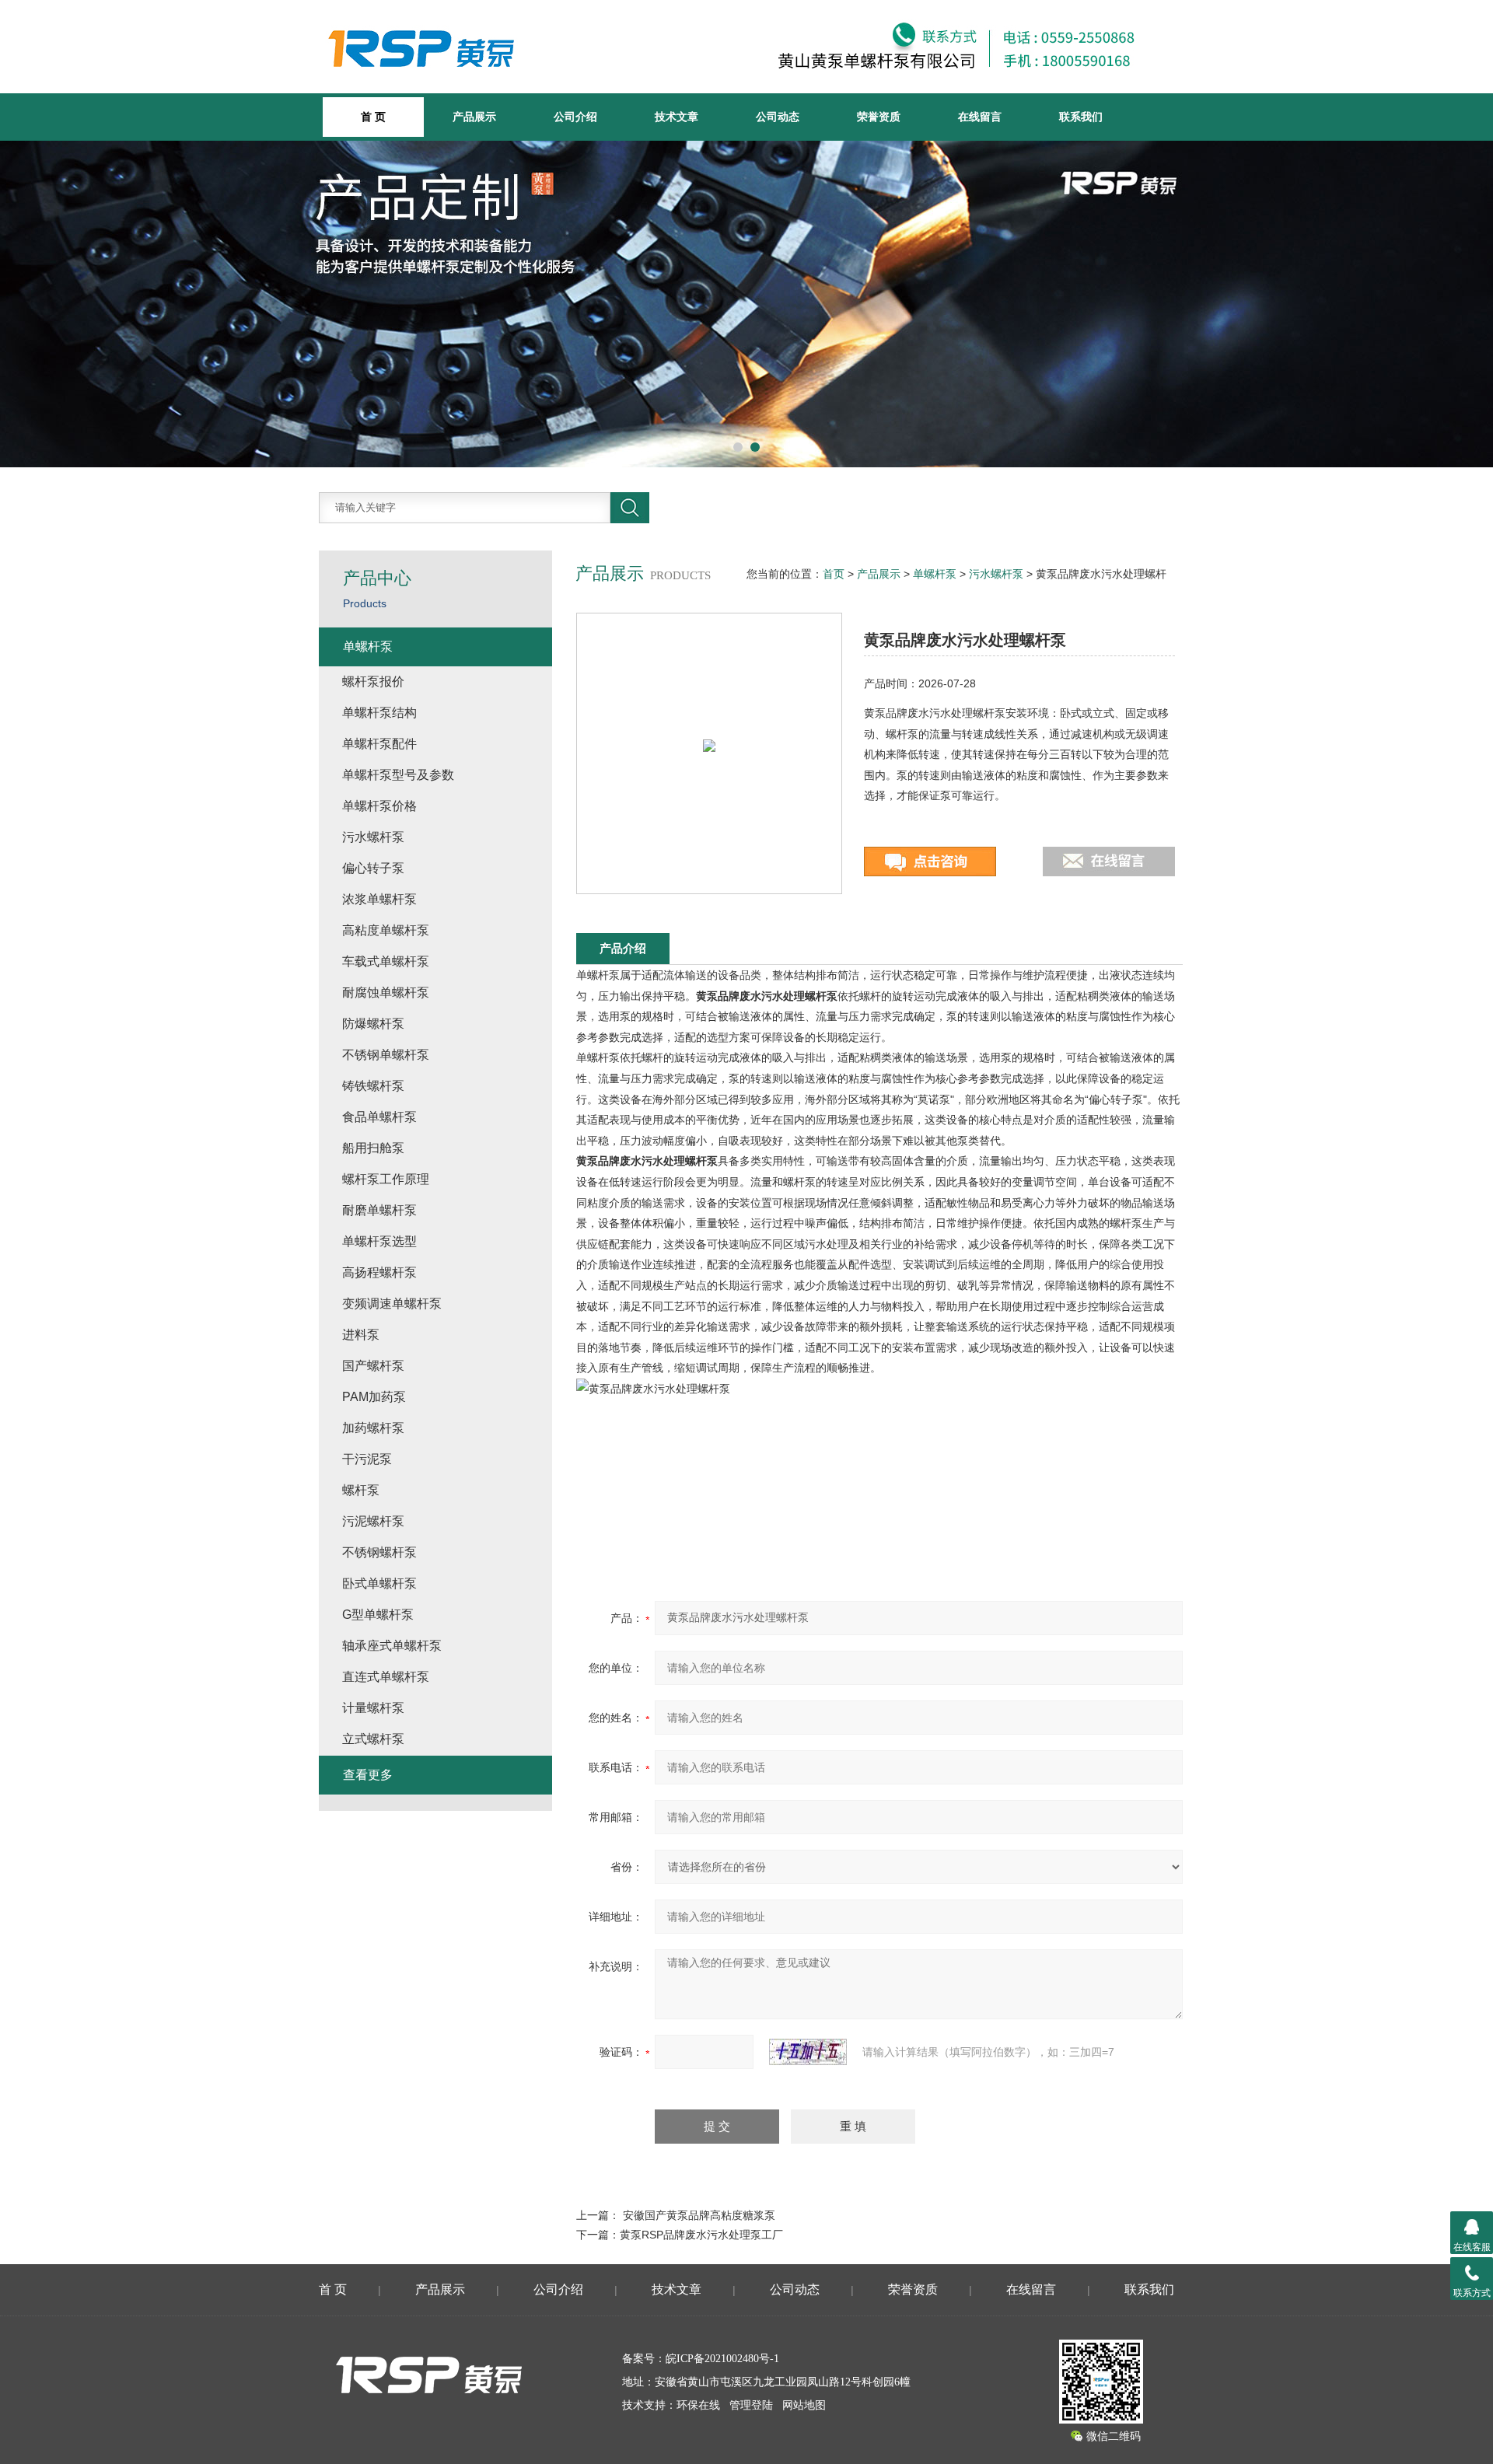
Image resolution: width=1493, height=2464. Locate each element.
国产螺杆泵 (373, 1366)
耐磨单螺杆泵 (379, 1210)
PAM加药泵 (374, 1397)
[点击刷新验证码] (808, 2052)
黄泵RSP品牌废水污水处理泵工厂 (701, 2235)
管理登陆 (751, 2405)
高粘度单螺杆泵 (386, 930)
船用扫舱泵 (373, 1148)
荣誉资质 (879, 117)
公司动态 (778, 117)
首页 (834, 574)
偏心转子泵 (373, 868)
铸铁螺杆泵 (373, 1086)
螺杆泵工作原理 (386, 1179)
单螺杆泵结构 (379, 713)
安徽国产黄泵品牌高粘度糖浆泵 (699, 2215)
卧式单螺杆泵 (379, 1583)
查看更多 (368, 1775)
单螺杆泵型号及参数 (398, 775)
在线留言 (980, 117)
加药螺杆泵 (373, 1428)
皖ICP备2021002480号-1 (722, 2359)
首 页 (333, 2289)
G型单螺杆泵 (378, 1615)
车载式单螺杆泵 (386, 961)
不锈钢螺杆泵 (379, 1552)
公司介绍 (575, 117)
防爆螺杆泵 (373, 1024)
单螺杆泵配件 (379, 744)
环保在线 (698, 2405)
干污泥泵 (367, 1459)
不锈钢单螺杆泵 (386, 1055)
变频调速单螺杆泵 (392, 1304)
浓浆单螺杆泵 (379, 899)
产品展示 (474, 117)
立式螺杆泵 (373, 1739)
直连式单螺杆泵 (386, 1677)
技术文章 (677, 117)
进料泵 (361, 1335)
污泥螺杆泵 (373, 1521)
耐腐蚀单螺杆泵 (386, 993)
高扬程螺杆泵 (379, 1272)
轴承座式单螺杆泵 (392, 1646)
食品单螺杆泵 (379, 1117)
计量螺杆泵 (373, 1708)
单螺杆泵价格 (379, 806)
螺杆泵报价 (373, 682)
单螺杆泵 (935, 574)
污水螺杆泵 (996, 574)
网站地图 (804, 2405)
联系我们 (1081, 117)
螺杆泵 (361, 1490)
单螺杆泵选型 (379, 1241)
